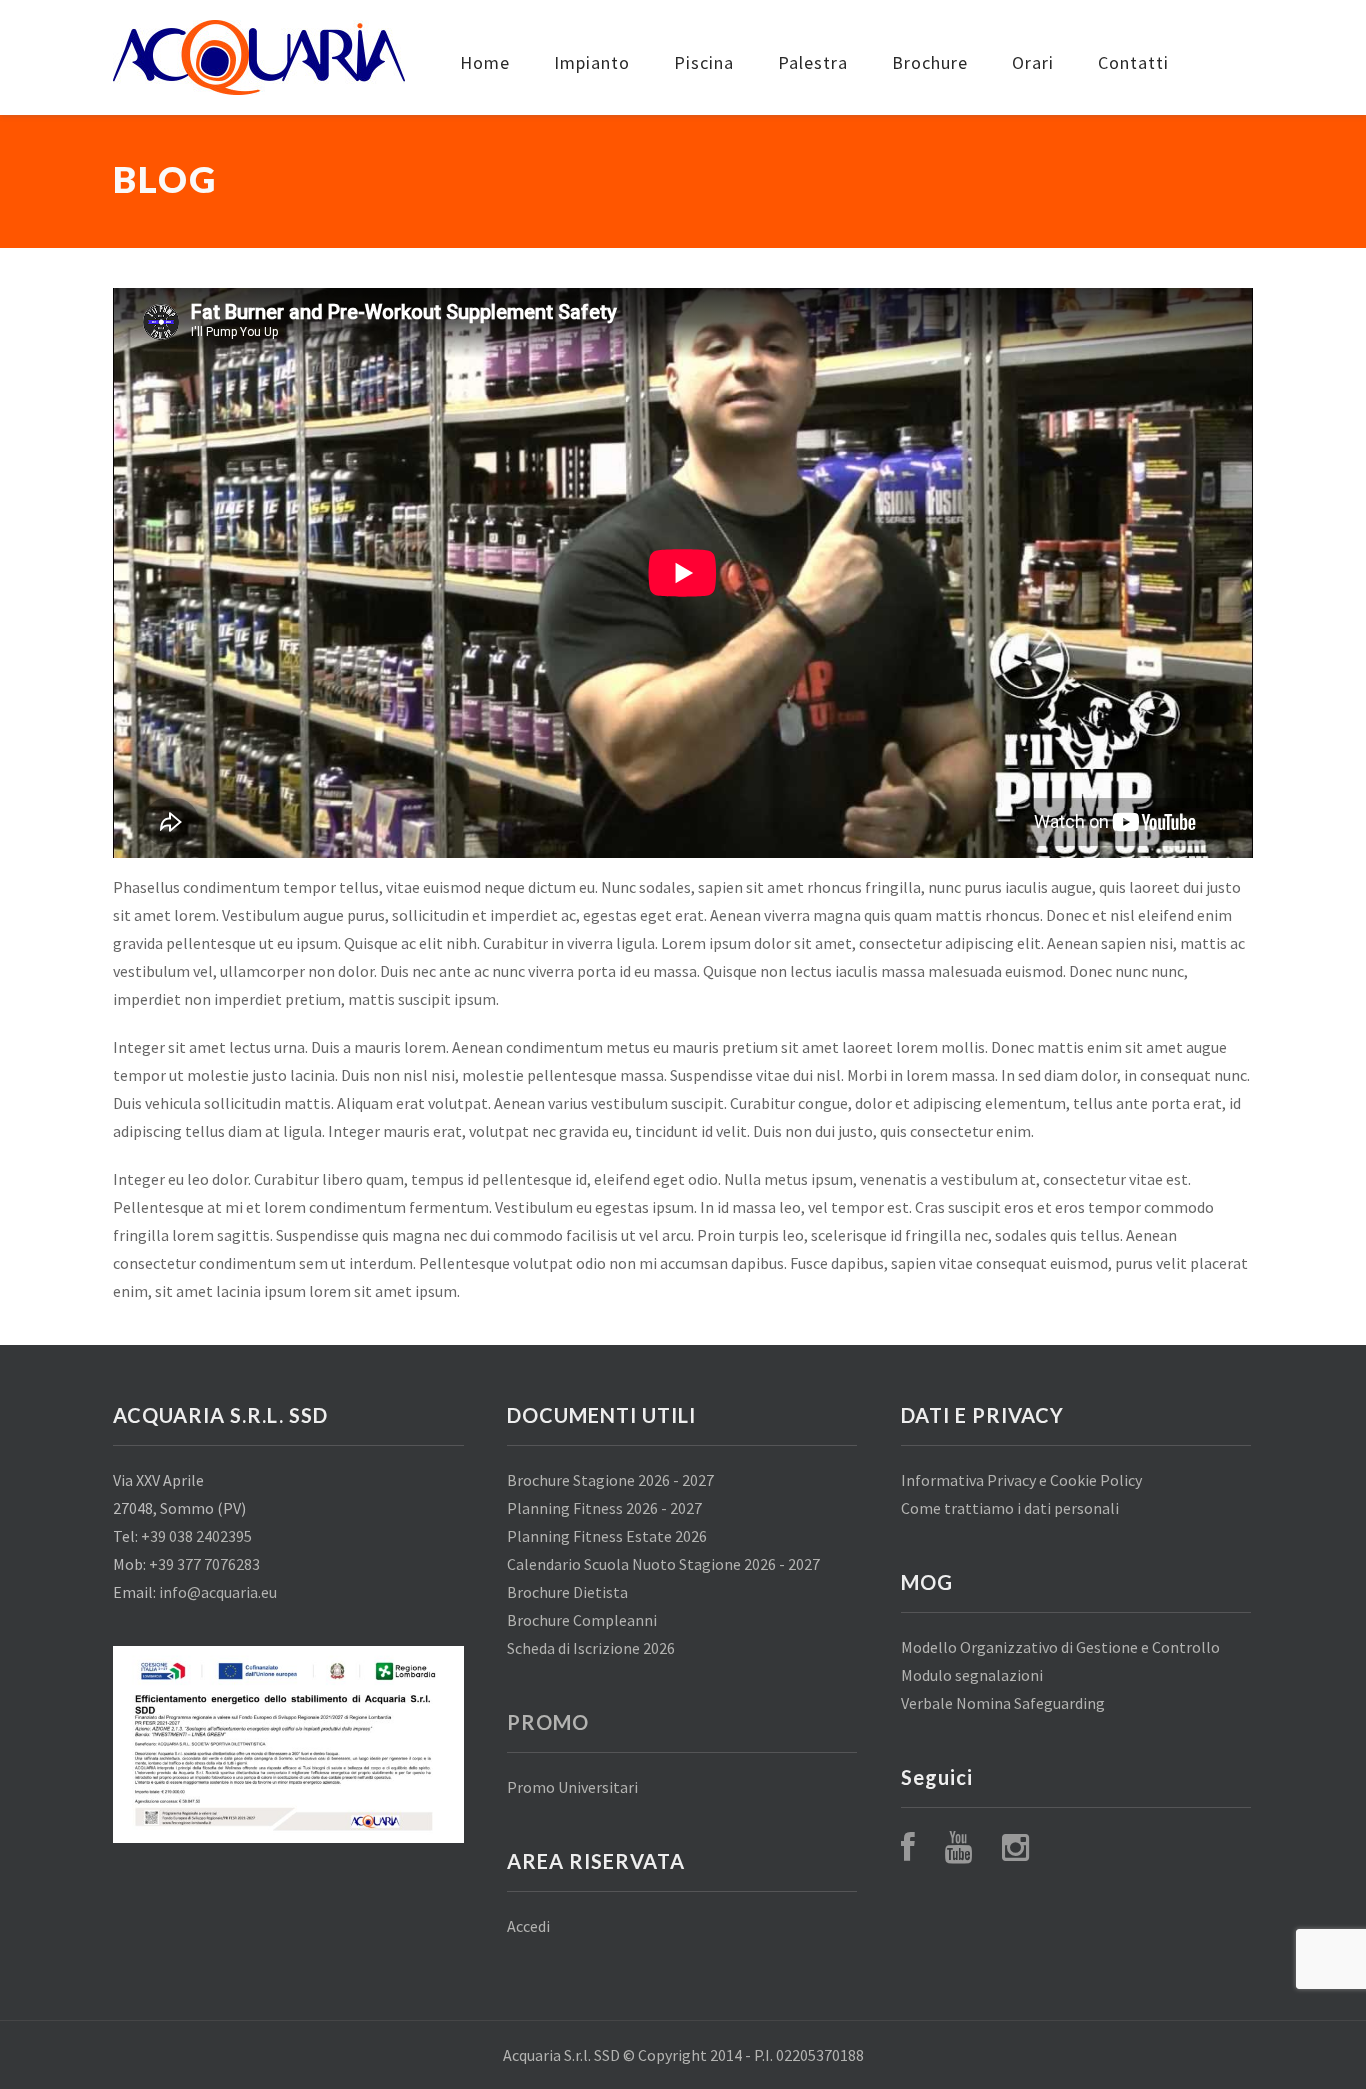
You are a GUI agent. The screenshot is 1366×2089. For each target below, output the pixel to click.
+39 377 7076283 (204, 1564)
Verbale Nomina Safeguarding (1003, 1703)
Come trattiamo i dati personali (1010, 1508)
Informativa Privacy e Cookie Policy (1021, 1480)
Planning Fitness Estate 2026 (607, 1536)
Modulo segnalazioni (972, 1675)
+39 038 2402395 (196, 1536)
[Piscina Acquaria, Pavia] (259, 57)
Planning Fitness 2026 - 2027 (604, 1508)
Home (485, 62)
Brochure (930, 62)
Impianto (592, 62)
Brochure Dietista (567, 1592)
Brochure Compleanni (582, 1620)
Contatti (1133, 62)
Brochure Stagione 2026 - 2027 (610, 1480)
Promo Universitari (572, 1787)
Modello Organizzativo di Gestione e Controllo (1060, 1647)
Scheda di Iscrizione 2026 (591, 1648)
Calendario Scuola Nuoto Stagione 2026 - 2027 (663, 1564)
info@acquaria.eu (218, 1592)
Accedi (528, 1926)
